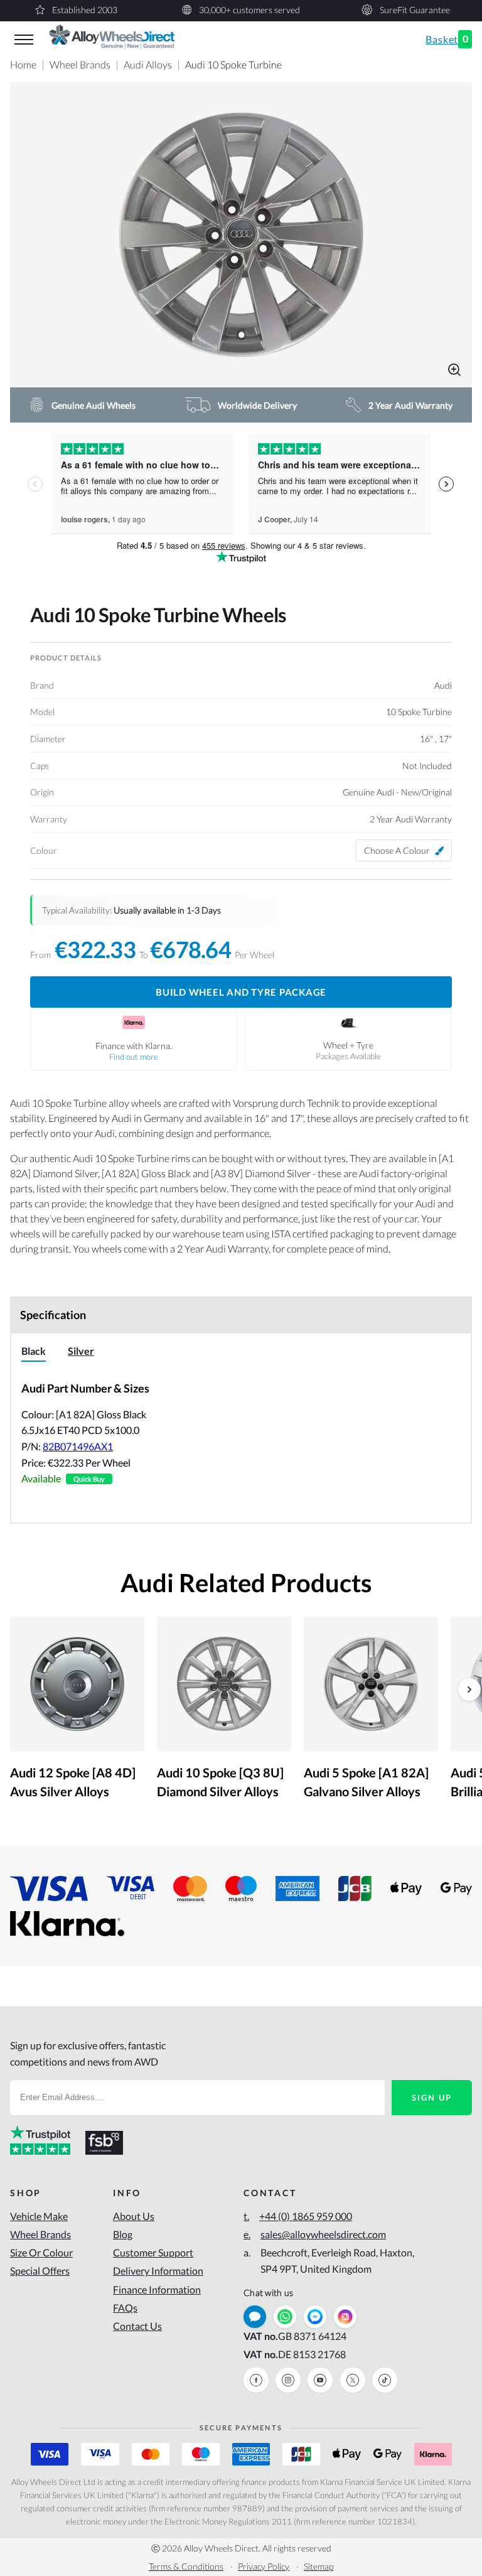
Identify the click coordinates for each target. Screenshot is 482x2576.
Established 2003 (85, 10)
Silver (81, 1351)
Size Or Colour (41, 2252)
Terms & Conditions (186, 2566)
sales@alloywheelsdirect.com (315, 2234)
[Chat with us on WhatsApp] (285, 2317)
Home (23, 64)
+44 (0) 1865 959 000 (298, 2216)
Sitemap (319, 2566)
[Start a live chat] (255, 2317)
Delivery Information (158, 2271)
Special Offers (40, 2271)
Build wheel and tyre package (241, 992)
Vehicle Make (39, 2216)
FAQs (125, 2308)
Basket (447, 39)
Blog (123, 2234)
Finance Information (157, 2289)
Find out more (134, 1057)
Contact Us (137, 2326)
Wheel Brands (80, 64)
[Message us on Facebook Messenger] (315, 2317)
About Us (134, 2216)
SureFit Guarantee (415, 10)
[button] (241, 235)
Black (34, 1351)
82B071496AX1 (78, 1446)
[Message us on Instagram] (345, 2317)
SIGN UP (432, 2098)
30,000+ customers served (249, 10)
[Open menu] (24, 40)
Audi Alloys (148, 64)
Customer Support (153, 2252)
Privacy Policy (264, 2566)
